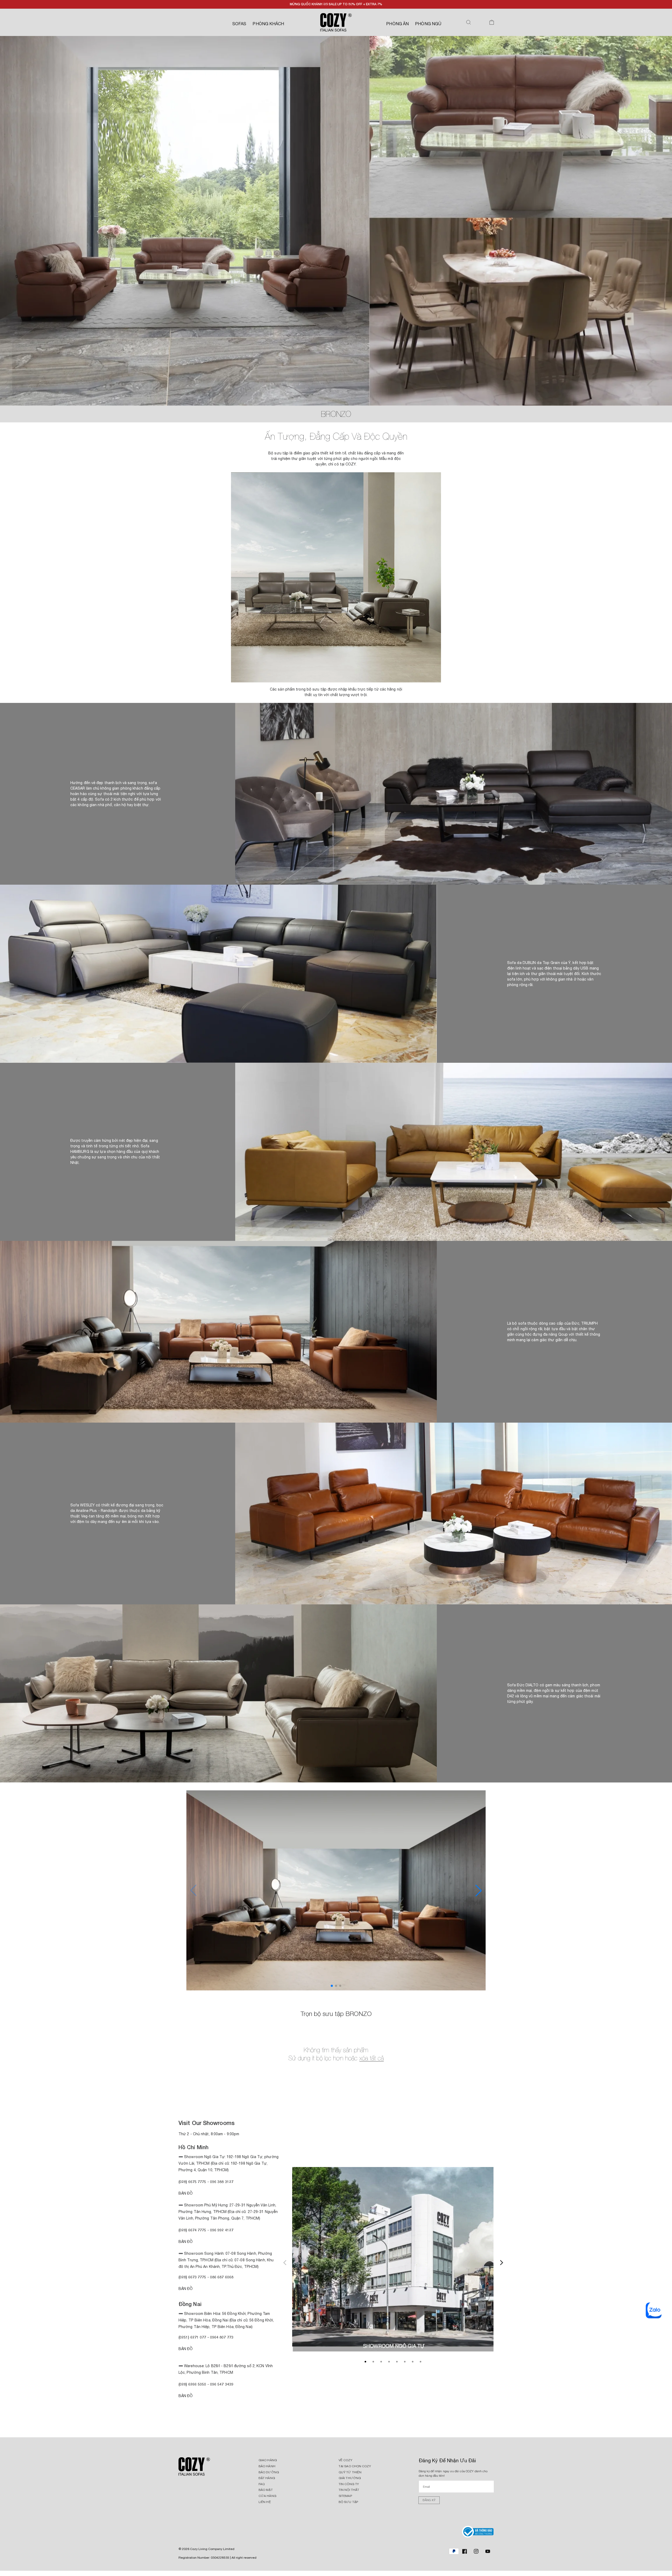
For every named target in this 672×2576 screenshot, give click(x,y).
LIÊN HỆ (265, 2502)
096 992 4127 (222, 2230)
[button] (469, 22)
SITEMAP (345, 2496)
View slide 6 (405, 2362)
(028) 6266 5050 (192, 2384)
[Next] (501, 2262)
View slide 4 (389, 2362)
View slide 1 (365, 2362)
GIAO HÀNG (268, 2460)
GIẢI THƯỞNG (350, 2478)
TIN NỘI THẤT (349, 2490)
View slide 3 (381, 2362)
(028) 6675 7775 (193, 2182)
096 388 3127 (222, 2182)
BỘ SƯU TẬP (348, 2502)
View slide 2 (373, 2362)
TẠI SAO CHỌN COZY (355, 2466)
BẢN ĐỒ (186, 2396)
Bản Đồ (186, 2193)
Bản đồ (186, 2289)
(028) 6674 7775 (192, 2230)
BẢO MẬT (266, 2490)
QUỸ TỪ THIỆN (350, 2472)
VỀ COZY (345, 2460)
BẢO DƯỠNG (269, 2472)
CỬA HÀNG (267, 2496)
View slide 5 (397, 2362)
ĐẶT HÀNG (267, 2478)
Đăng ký (429, 2500)
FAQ (262, 2484)
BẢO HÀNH (267, 2466)
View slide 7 (413, 2362)
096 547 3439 (222, 2384)
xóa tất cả (372, 2058)
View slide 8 (421, 2362)
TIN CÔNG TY (349, 2484)
